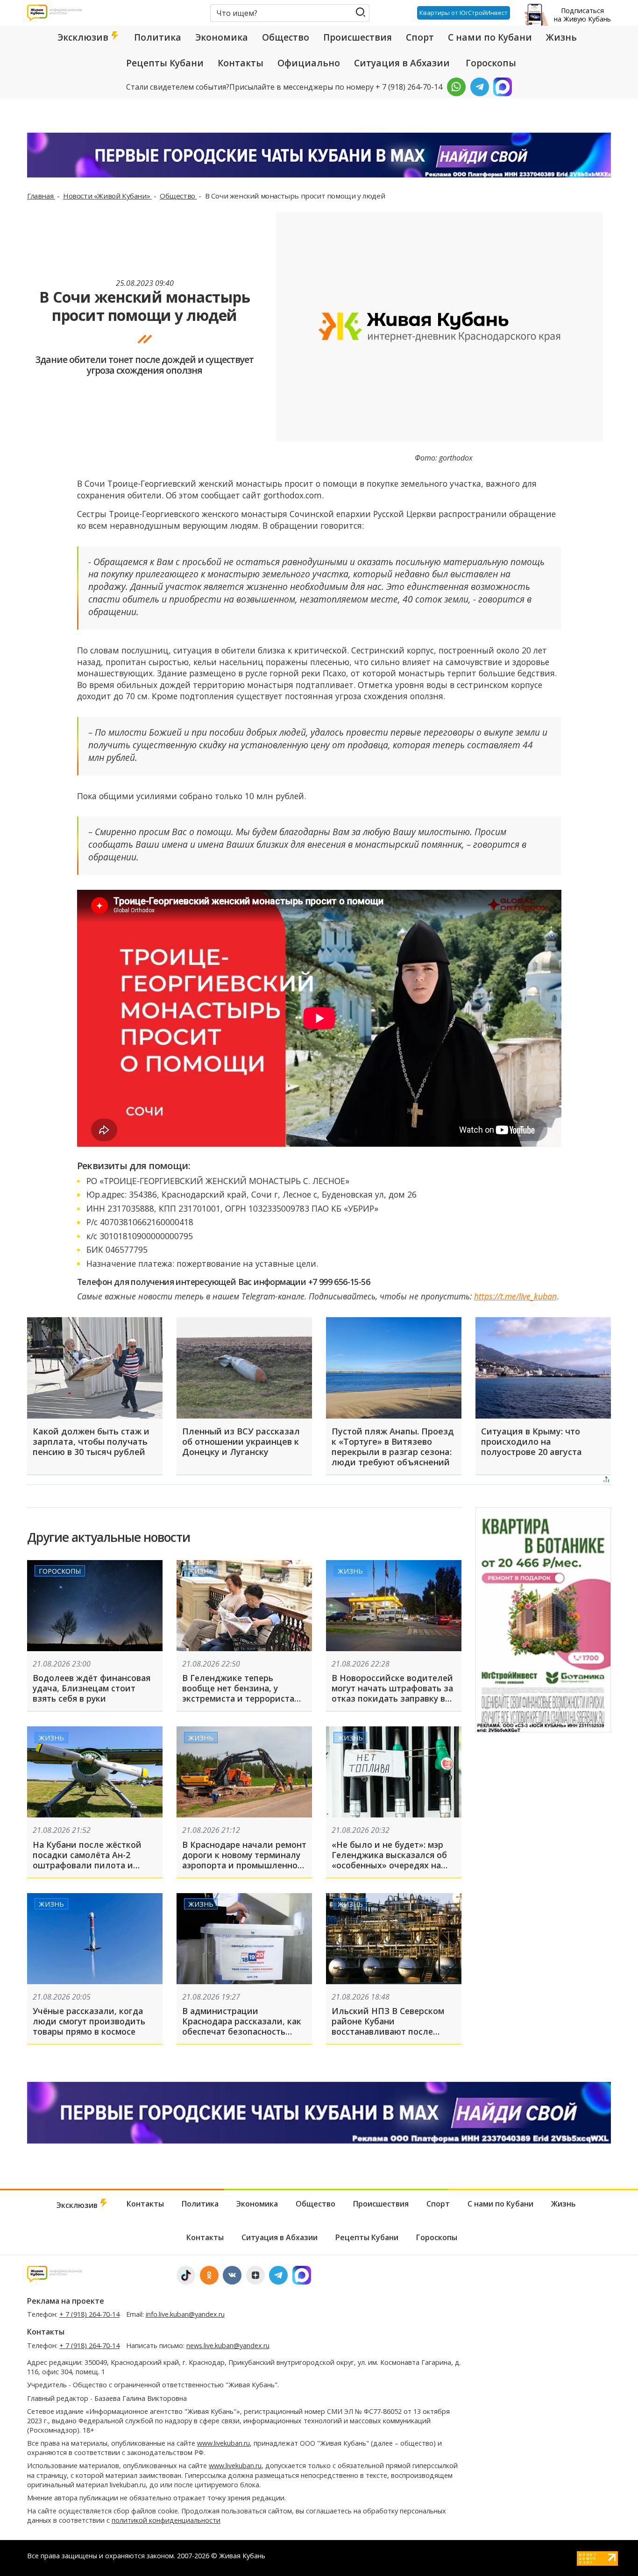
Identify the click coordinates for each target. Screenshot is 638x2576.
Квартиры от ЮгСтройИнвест (464, 13)
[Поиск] (360, 12)
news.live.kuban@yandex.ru (228, 2345)
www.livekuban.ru (223, 2443)
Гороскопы (491, 63)
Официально (309, 63)
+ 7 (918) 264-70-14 (89, 2314)
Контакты (241, 63)
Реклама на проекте (66, 2301)
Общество (286, 37)
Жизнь (561, 37)
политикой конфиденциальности (166, 2520)
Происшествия (358, 37)
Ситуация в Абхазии (402, 63)
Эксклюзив (84, 37)
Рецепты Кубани (165, 63)
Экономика (222, 37)
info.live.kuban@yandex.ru (185, 2314)
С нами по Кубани (490, 37)
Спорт (420, 37)
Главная (41, 196)
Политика (158, 37)
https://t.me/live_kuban (515, 1296)
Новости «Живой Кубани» (107, 196)
